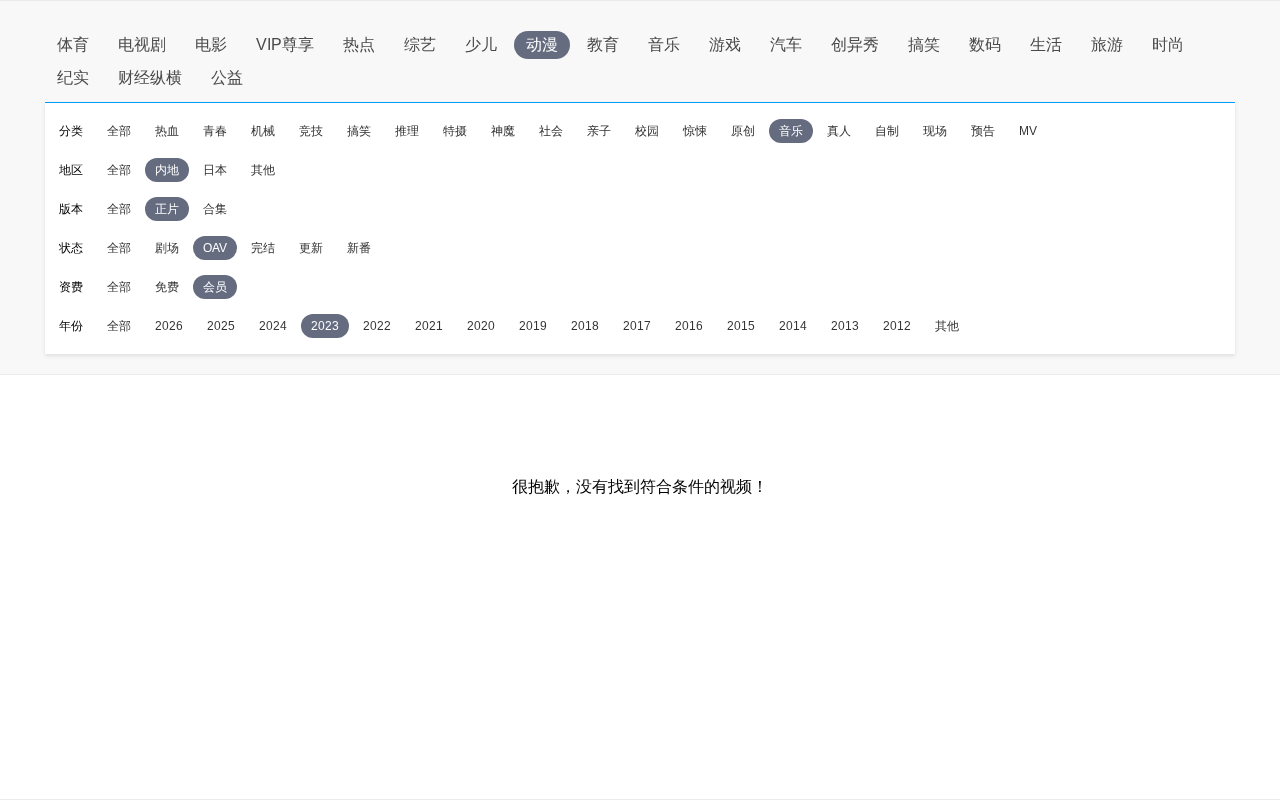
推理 (407, 131)
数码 (985, 44)
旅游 (1107, 44)
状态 (71, 248)
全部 (119, 131)
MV (1028, 131)
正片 (167, 209)
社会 (551, 131)
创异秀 (855, 44)
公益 (227, 77)
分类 (71, 131)
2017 (637, 326)
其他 (263, 170)
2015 (741, 326)
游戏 (725, 44)
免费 (167, 287)
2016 (689, 326)
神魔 (503, 131)
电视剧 (142, 44)
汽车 (786, 44)
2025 (221, 326)
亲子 (599, 131)
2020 (481, 326)
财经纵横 (150, 77)
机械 (263, 131)
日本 (215, 170)
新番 (359, 248)
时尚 (1168, 44)
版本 (71, 209)
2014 (793, 326)
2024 (273, 326)
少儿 (481, 44)
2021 (429, 326)
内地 (167, 170)
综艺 (420, 44)
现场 (935, 131)
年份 (71, 326)
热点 (359, 44)
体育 (73, 44)
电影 (211, 44)
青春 (215, 131)
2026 (169, 326)
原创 (743, 131)
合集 (215, 209)
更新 (311, 248)
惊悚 (695, 131)
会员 (215, 287)
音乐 (664, 44)
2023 (325, 326)
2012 (897, 326)
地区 (71, 170)
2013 (845, 326)
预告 (983, 131)
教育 (603, 44)
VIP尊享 (285, 44)
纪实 (73, 77)
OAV (215, 248)
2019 (533, 326)
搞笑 (924, 44)
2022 (377, 326)
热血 (167, 131)
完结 (263, 248)
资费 (71, 287)
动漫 (542, 44)
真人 (839, 131)
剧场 (167, 248)
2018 (585, 326)
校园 (647, 131)
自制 (887, 131)
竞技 (311, 131)
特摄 (455, 131)
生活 (1046, 44)
